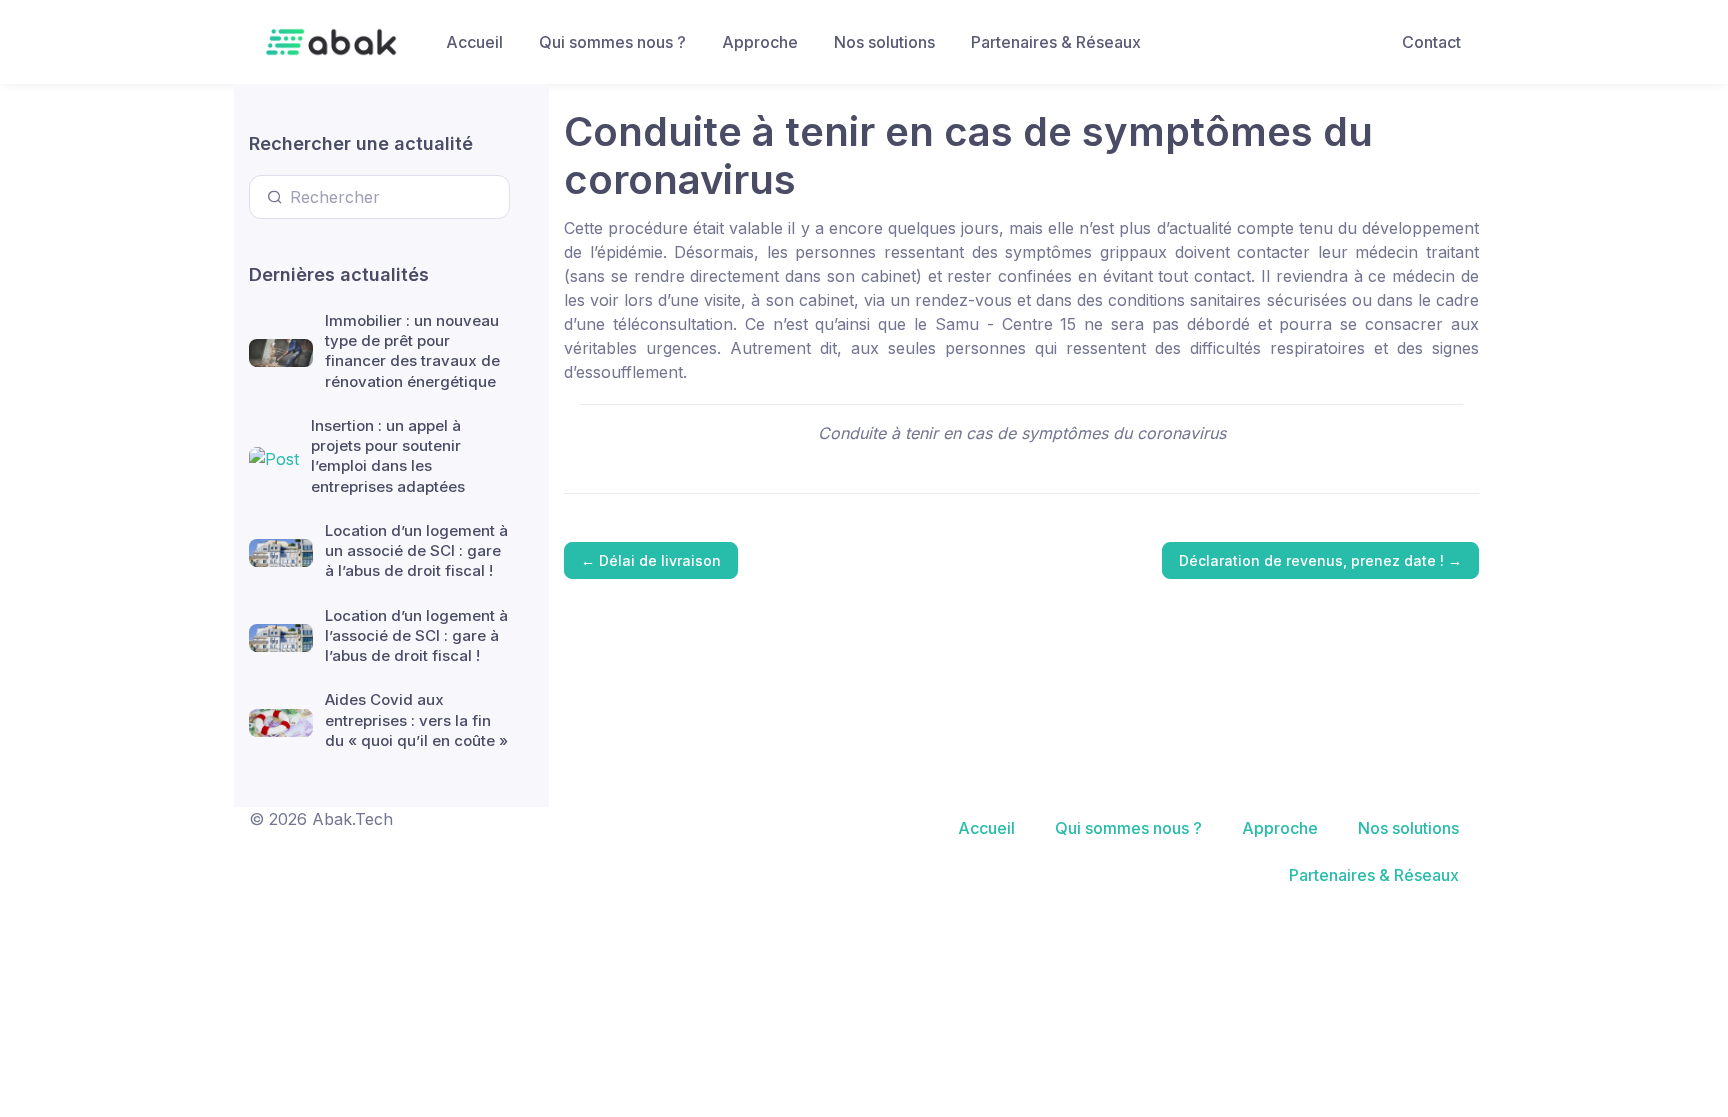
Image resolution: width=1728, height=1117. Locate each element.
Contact (1431, 42)
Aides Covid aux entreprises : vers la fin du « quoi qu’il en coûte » (416, 720)
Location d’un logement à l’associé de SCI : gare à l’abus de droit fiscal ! (416, 636)
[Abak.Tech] (331, 42)
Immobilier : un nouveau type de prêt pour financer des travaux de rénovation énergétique (412, 351)
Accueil (474, 42)
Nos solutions (884, 42)
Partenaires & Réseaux (1056, 42)
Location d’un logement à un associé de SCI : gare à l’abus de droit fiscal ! (416, 551)
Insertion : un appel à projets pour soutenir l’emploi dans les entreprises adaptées (388, 456)
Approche (760, 42)
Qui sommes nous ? (612, 42)
